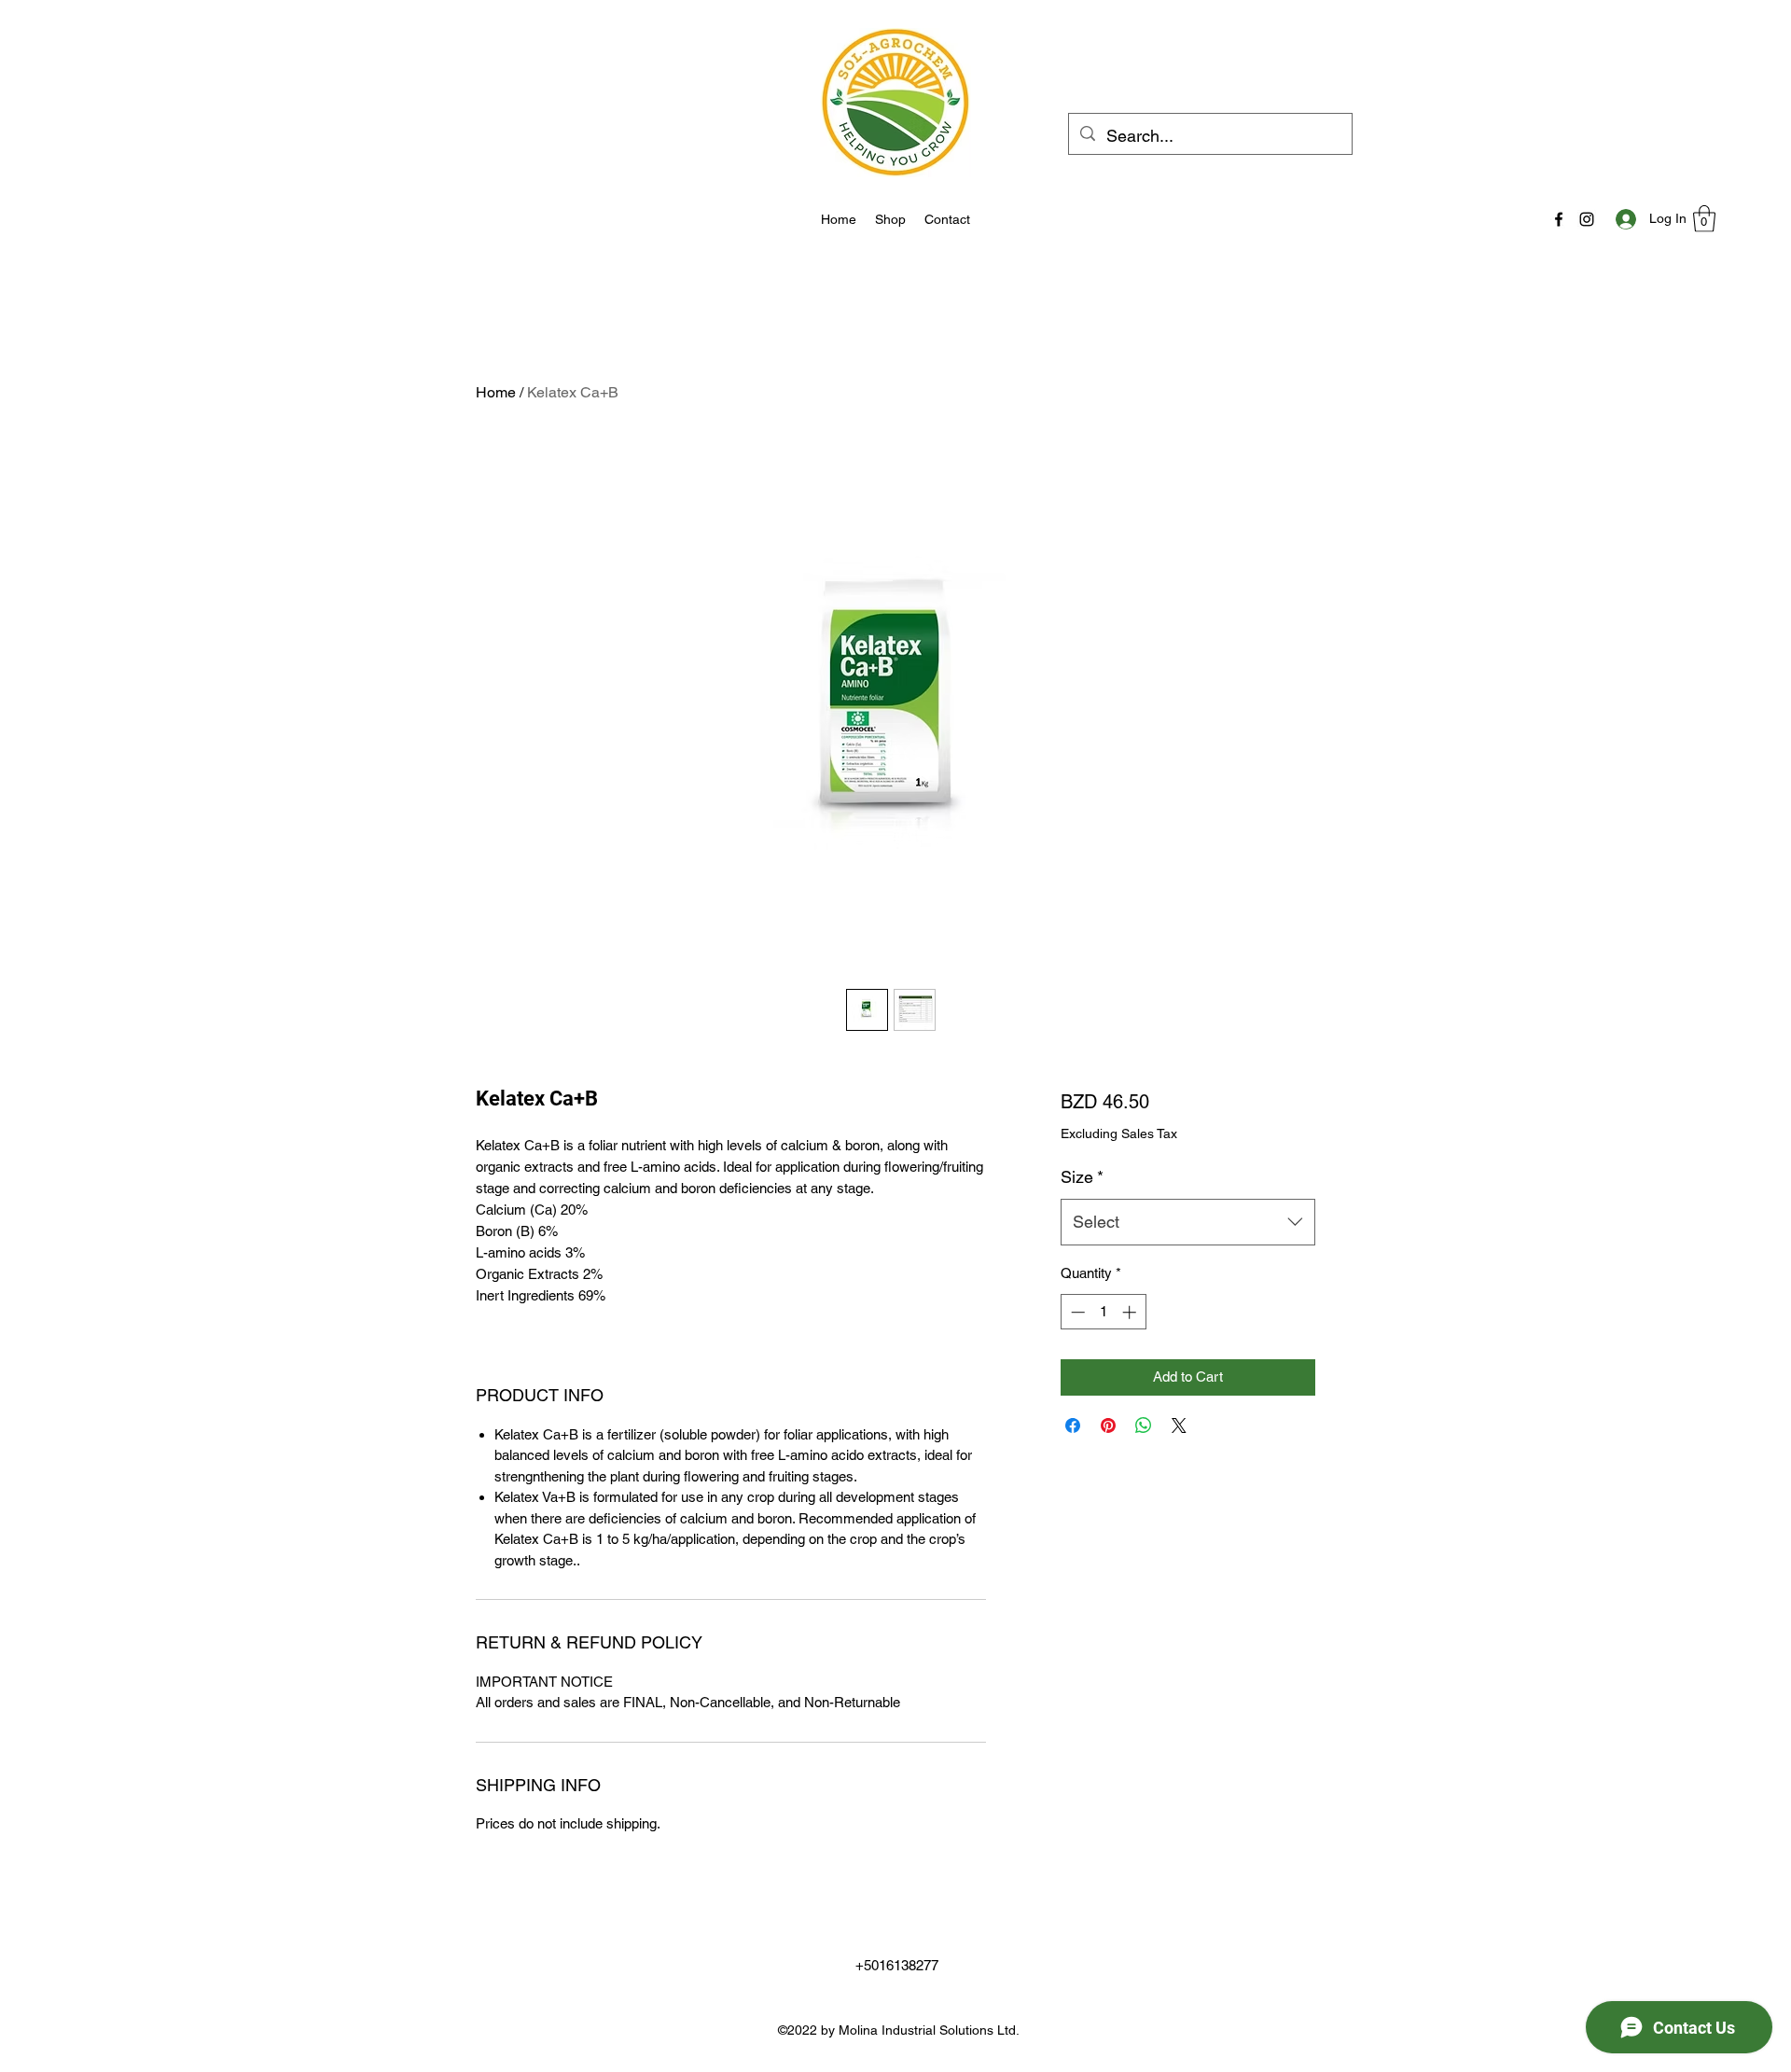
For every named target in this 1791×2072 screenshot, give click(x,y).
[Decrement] (1076, 1312)
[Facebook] (1559, 219)
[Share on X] (1179, 1425)
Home (496, 392)
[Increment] (1131, 1312)
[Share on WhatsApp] (1144, 1425)
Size (1082, 1177)
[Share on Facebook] (1073, 1425)
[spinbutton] (1103, 1312)
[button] (1704, 219)
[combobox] (1188, 1222)
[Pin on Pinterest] (1108, 1425)
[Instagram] (1587, 219)
